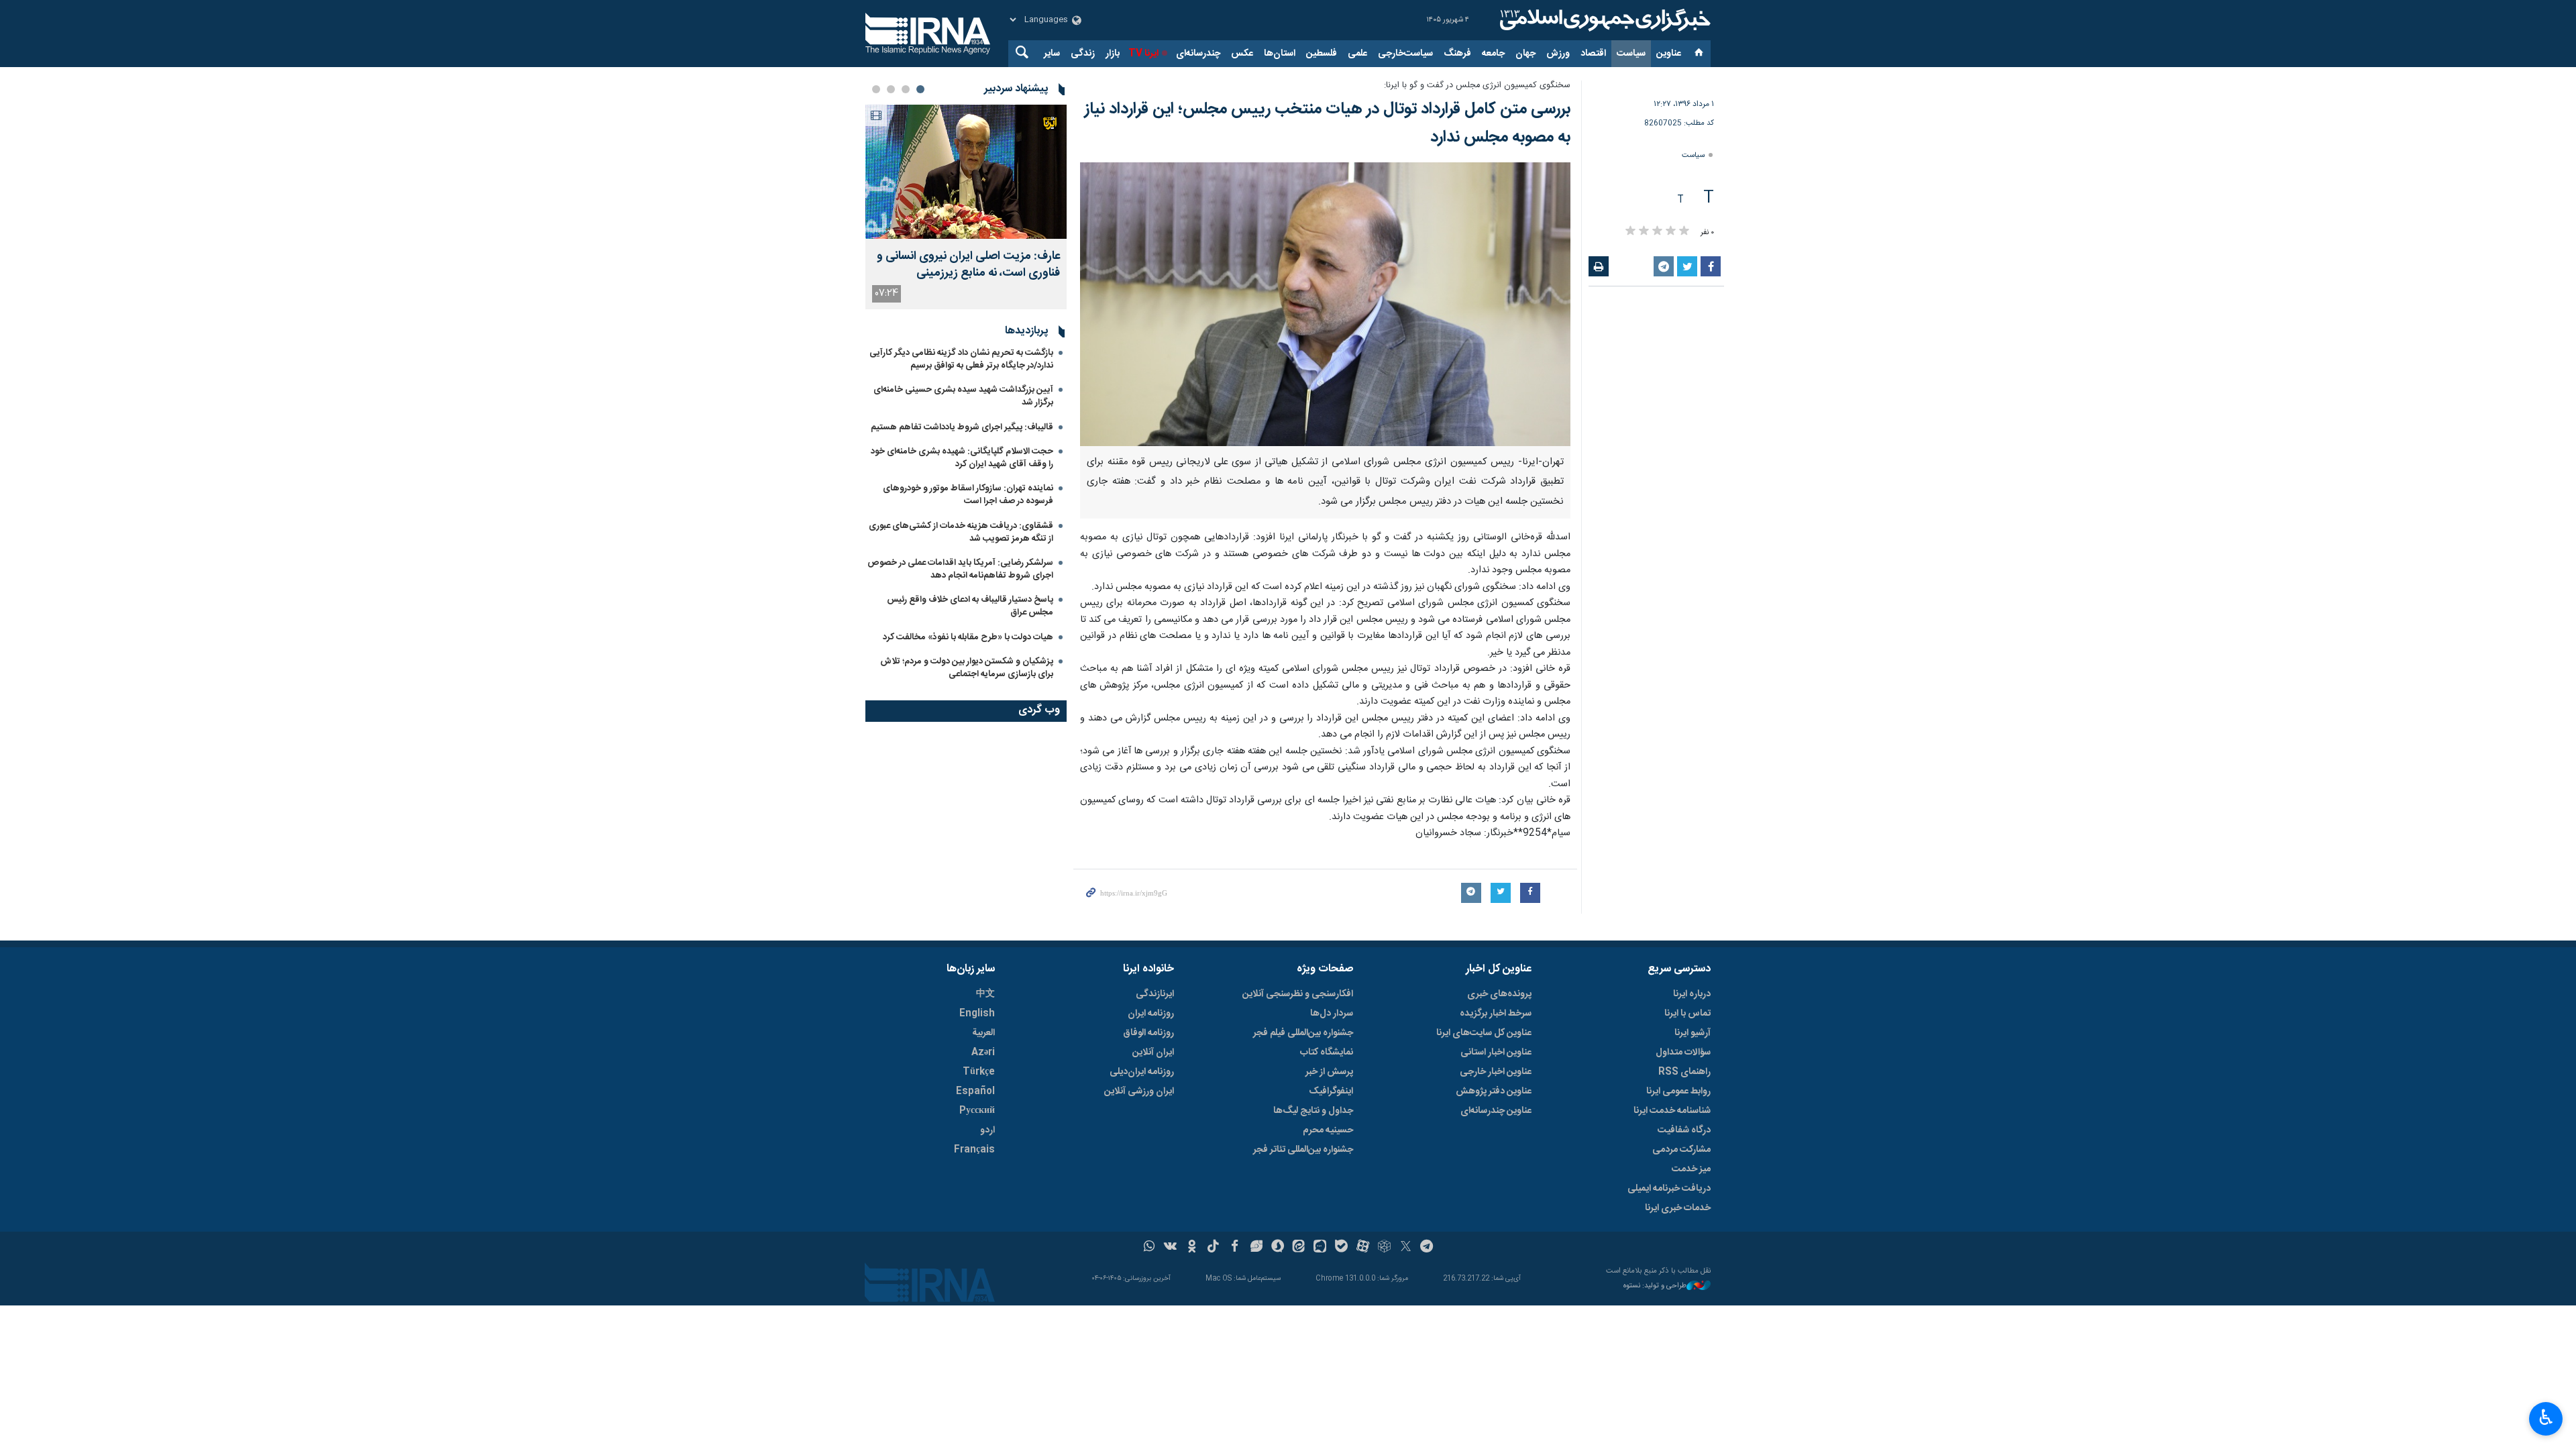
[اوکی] (1192, 1248)
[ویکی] (1170, 1248)
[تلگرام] (1427, 1248)
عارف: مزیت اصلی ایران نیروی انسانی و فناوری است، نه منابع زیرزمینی (968, 265)
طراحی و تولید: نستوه (1655, 1286)
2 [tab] (906, 89)
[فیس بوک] (1235, 1248)
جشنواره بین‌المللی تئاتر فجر (1303, 1150)
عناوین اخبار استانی (1496, 1053)
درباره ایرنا (1692, 994)
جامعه (1493, 54)
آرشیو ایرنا (1693, 1033)
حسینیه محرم (1328, 1130)
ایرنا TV (1143, 54)
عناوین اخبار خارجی (1496, 1072)
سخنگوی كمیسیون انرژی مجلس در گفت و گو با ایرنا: (1477, 86)
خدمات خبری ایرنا (1678, 1208)
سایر (1052, 54)
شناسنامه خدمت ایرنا (1672, 1111)
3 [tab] (891, 89)
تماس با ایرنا (1687, 1014)
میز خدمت (1691, 1169)
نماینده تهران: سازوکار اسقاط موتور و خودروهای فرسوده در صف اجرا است (968, 495)
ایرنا (1603, 20)
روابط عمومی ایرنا (1678, 1091)
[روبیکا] (1384, 1248)
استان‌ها (1280, 54)
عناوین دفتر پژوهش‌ (1494, 1091)
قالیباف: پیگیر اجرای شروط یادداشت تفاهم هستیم (962, 427)
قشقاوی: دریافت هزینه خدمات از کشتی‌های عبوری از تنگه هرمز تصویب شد (961, 532)
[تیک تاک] (1213, 1248)
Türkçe (979, 1072)
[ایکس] (1406, 1248)
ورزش (1558, 54)
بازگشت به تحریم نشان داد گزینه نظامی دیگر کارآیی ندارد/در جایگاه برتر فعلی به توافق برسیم (961, 359)
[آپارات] (1363, 1248)
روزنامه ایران (1151, 1014)
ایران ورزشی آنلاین (1139, 1091)
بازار (1113, 54)
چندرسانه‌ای (1198, 54)
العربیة (983, 1033)
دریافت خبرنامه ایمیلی (1669, 1189)
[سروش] (1278, 1248)
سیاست (1631, 54)
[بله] (1341, 1248)
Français (974, 1150)
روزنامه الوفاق (1148, 1033)
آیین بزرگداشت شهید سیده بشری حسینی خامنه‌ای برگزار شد (963, 396)
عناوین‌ (1669, 54)
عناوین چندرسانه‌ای (1496, 1111)
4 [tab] (876, 89)
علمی (1357, 54)
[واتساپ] (1149, 1248)
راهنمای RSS (1684, 1072)
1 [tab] (920, 89)
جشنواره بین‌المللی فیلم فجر (1303, 1033)
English (977, 1014)
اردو (987, 1130)
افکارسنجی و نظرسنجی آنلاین (1298, 994)
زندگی (1083, 54)
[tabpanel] (966, 207)
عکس (1242, 54)
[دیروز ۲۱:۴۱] (966, 172)
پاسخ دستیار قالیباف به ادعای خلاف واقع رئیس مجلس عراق (970, 606)
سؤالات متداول (1683, 1053)
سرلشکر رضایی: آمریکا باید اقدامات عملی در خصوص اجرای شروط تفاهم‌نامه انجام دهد (960, 569)
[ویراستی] (1256, 1248)
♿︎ (2546, 1417)
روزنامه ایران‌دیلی (1142, 1072)
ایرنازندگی (1155, 994)
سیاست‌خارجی (1405, 54)
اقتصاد (1593, 54)
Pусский (977, 1111)
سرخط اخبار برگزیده (1496, 1014)
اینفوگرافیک (1331, 1091)
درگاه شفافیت (1684, 1130)
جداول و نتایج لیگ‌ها (1313, 1111)
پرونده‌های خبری (1499, 994)
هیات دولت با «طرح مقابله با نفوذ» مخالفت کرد (968, 637)
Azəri (983, 1053)
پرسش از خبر (1329, 1072)
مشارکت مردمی (1681, 1150)
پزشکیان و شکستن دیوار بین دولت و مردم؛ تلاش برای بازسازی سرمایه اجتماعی (967, 668)
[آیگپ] (1320, 1248)
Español (975, 1091)
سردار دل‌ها (1332, 1014)
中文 (985, 994)
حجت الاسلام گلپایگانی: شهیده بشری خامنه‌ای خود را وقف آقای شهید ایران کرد (962, 458)
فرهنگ (1457, 54)
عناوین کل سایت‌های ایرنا (1484, 1033)
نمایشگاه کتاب (1327, 1053)
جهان (1525, 54)
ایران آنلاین (1153, 1053)
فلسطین (1322, 54)
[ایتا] (1299, 1248)
